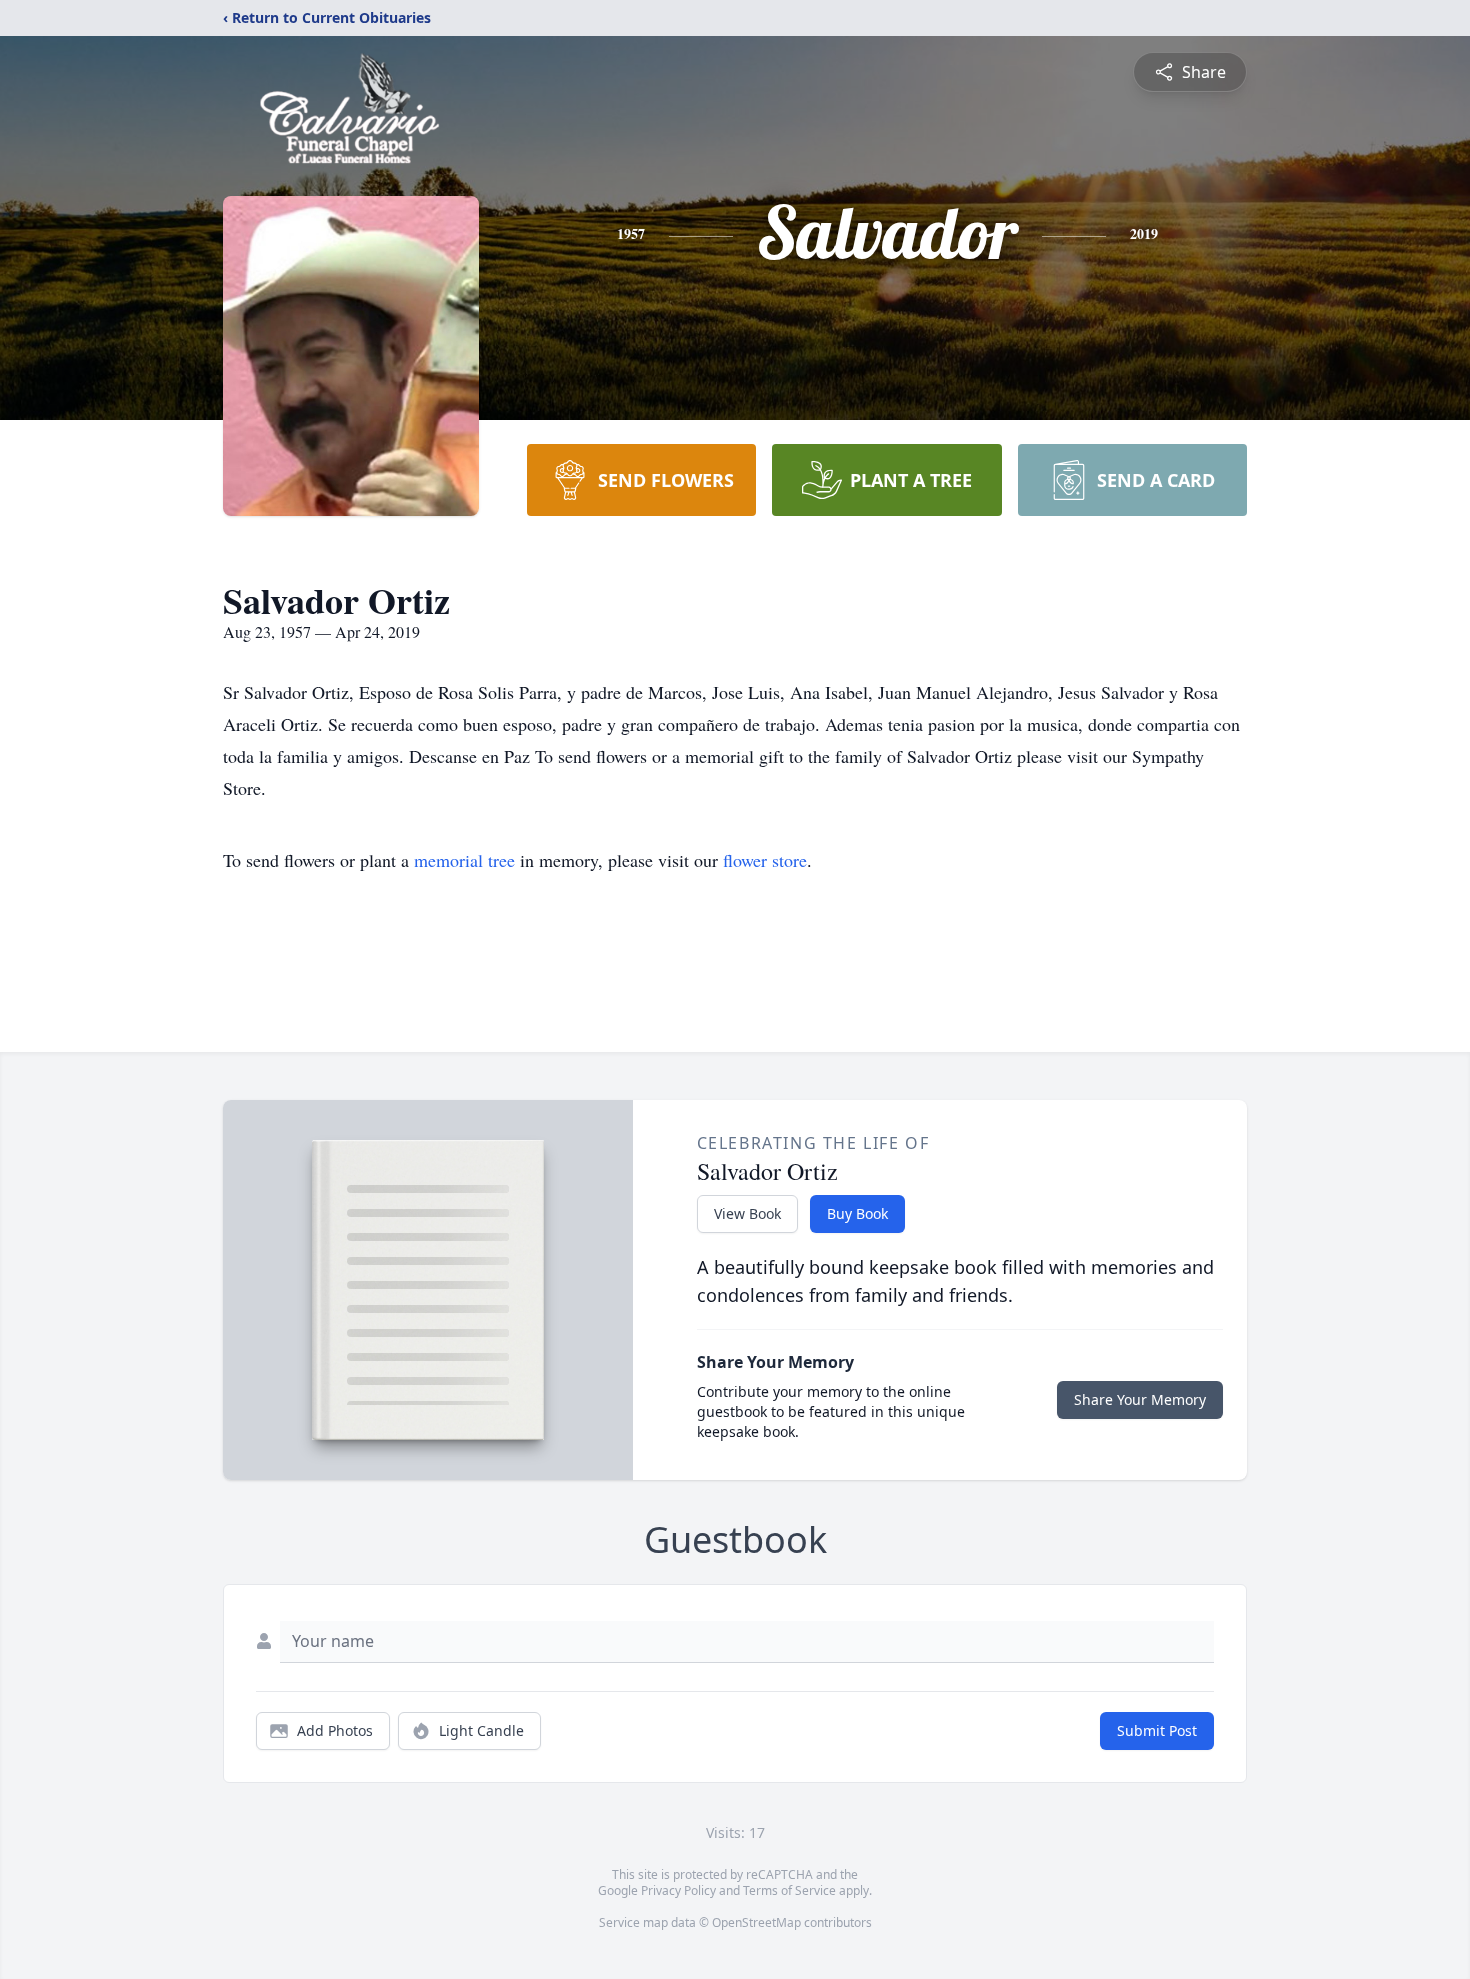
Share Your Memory (1140, 1399)
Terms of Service (789, 1890)
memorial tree (464, 860)
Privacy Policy (678, 1890)
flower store (765, 860)
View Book (747, 1213)
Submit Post (1157, 1730)
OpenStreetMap (756, 1922)
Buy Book (857, 1213)
